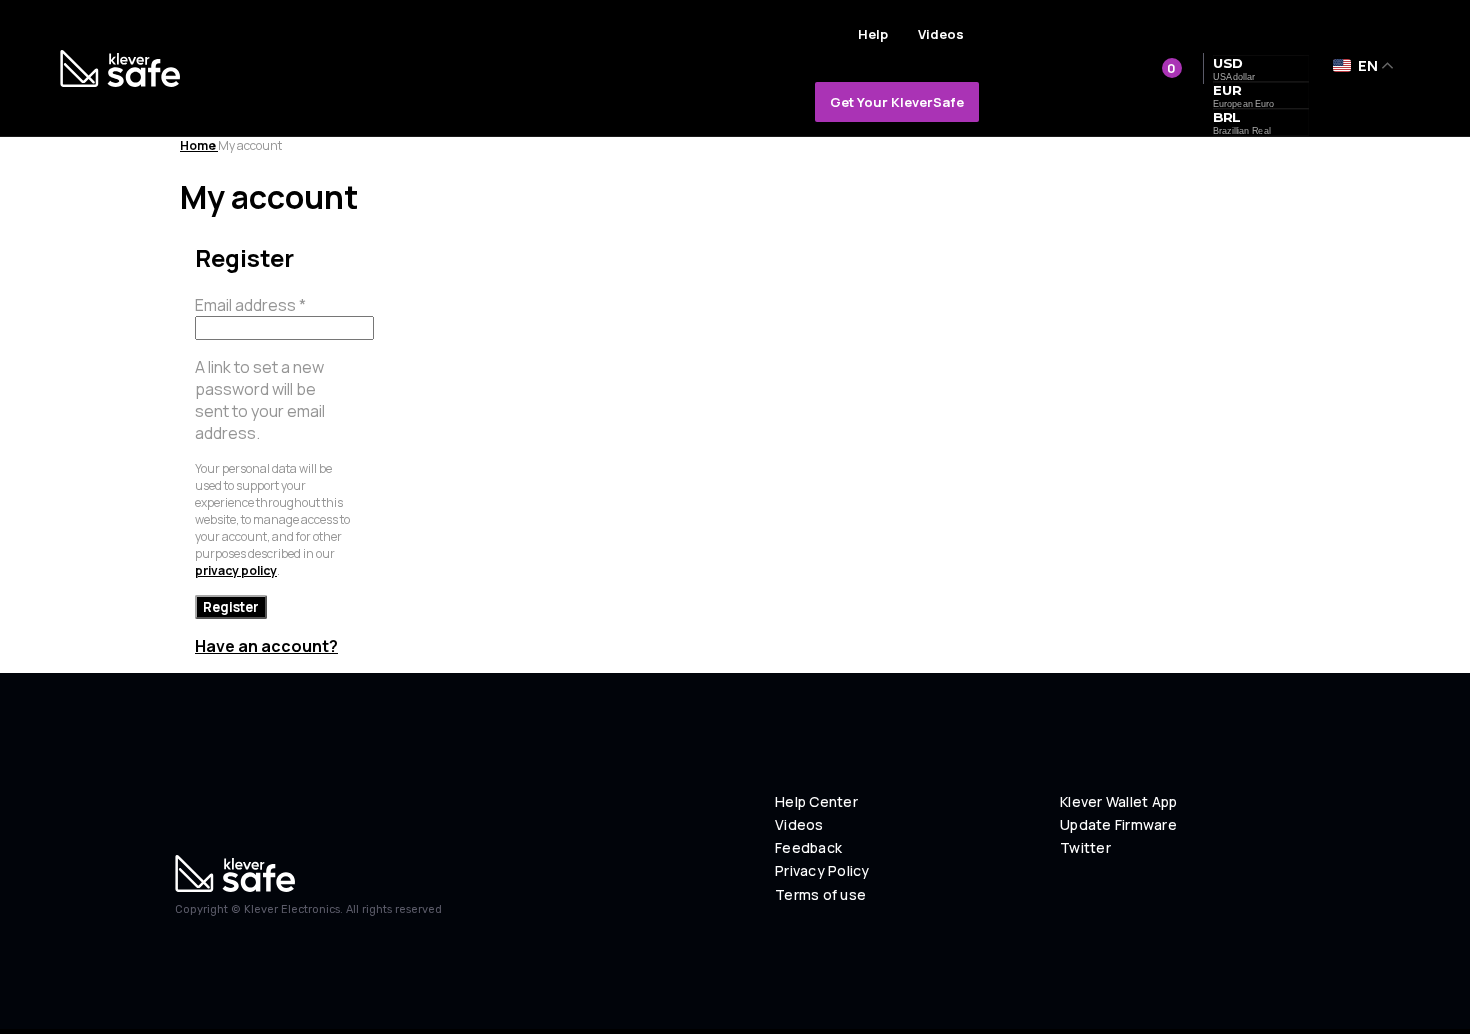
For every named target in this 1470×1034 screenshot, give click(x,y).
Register (231, 607)
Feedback (808, 848)
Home (199, 145)
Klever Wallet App (1118, 802)
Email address (250, 305)
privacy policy (236, 570)
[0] (1146, 68)
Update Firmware (1118, 825)
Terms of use (820, 895)
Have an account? (266, 646)
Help (873, 34)
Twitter (1085, 848)
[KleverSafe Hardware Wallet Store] (120, 68)
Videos (941, 34)
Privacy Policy (822, 871)
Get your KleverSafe (897, 102)
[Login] (1101, 67)
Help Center (816, 802)
